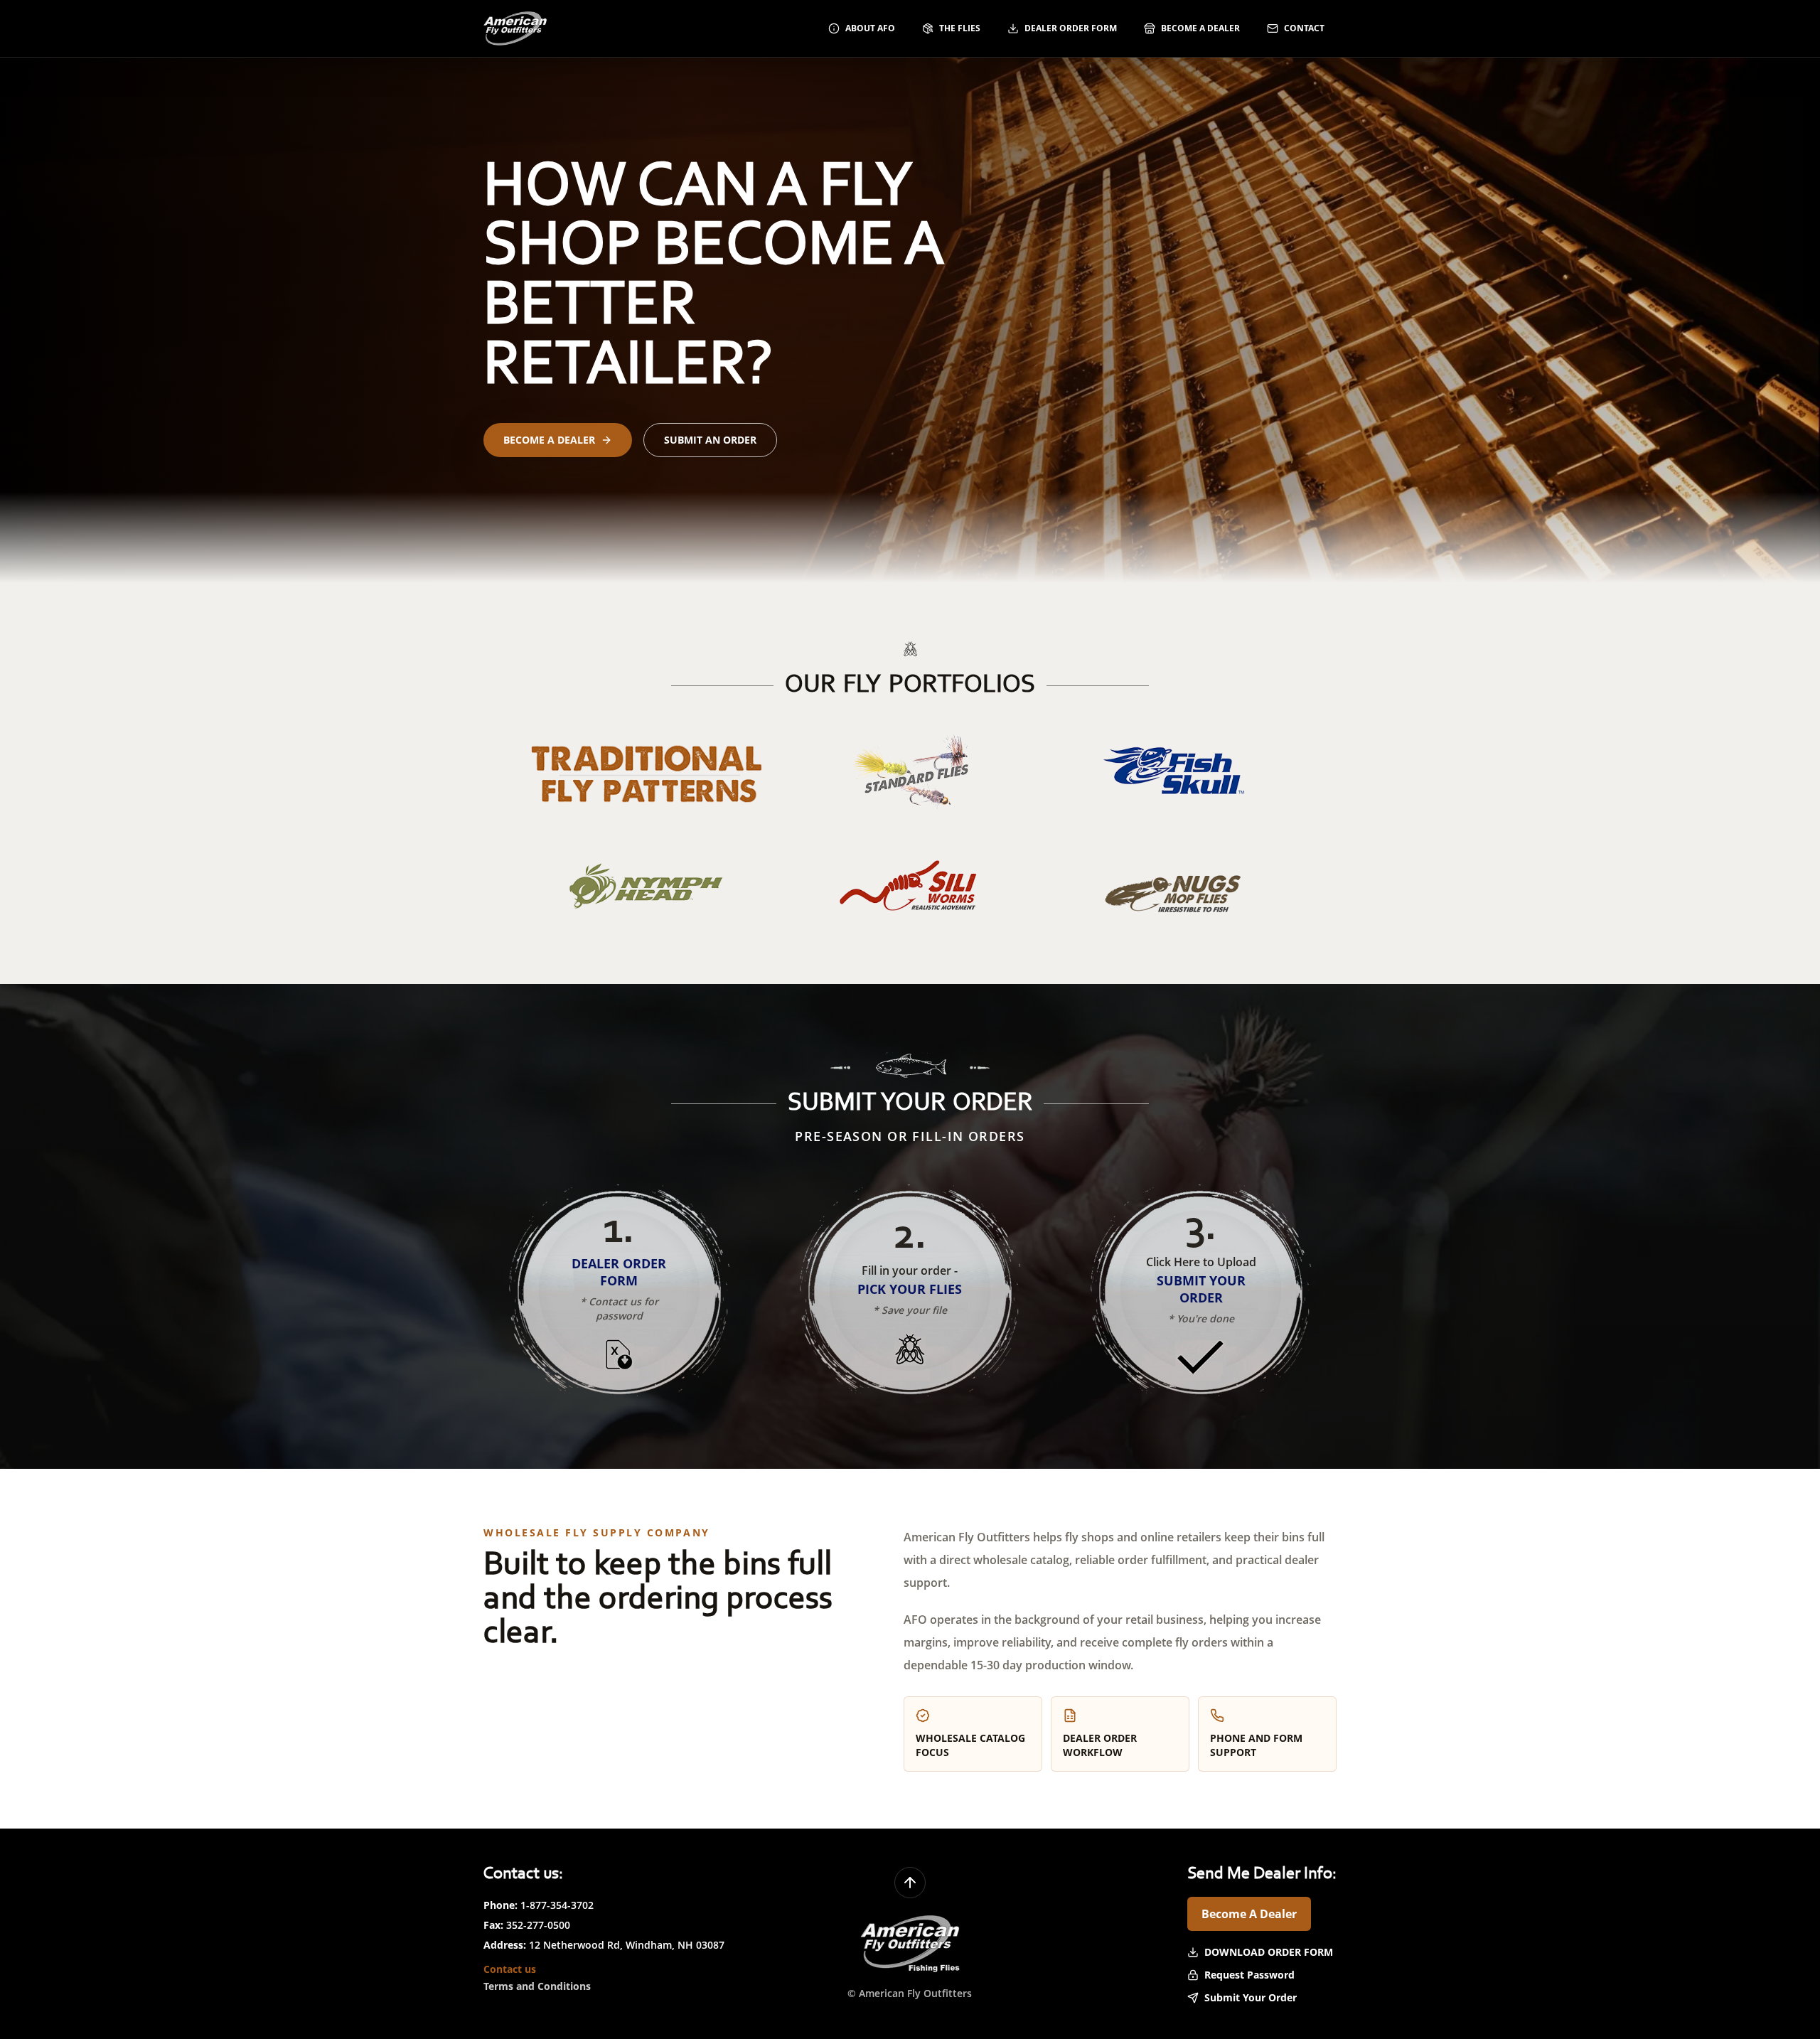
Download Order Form (1269, 1952)
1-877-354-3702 (557, 1905)
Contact (1304, 28)
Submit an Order (710, 440)
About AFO (870, 28)
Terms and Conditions (537, 1986)
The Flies (960, 28)
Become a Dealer (1200, 28)
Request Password (1249, 1975)
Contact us (510, 1969)
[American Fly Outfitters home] (515, 28)
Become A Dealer (1249, 1914)
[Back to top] (910, 1883)
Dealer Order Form (1071, 28)
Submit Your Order (1251, 1997)
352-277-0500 (538, 1925)
